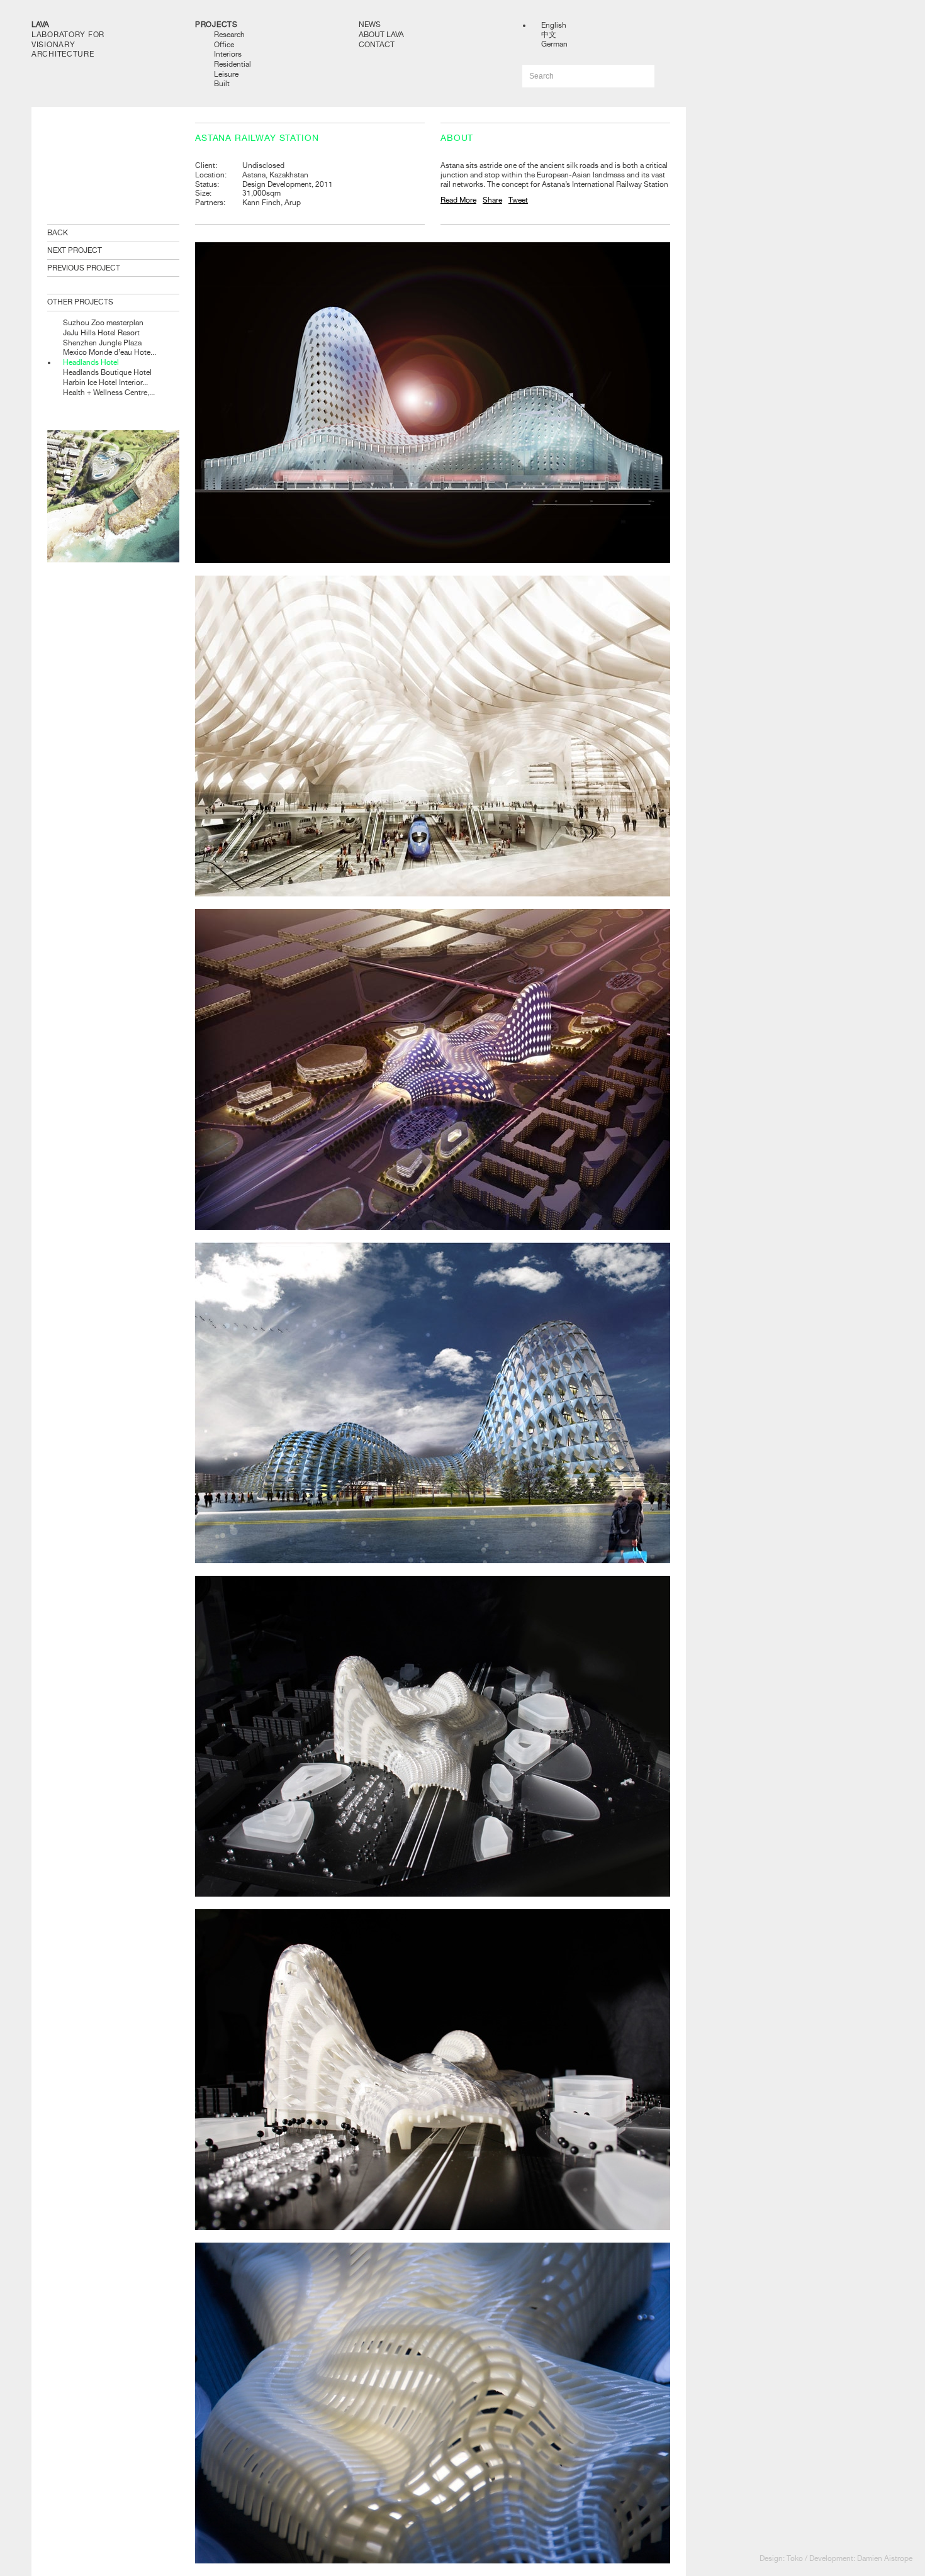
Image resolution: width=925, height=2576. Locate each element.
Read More (458, 200)
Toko (795, 2558)
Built (222, 84)
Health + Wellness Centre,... (109, 393)
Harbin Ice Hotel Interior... (105, 382)
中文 (549, 35)
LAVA (40, 25)
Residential (233, 64)
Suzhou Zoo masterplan (103, 323)
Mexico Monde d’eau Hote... (109, 352)
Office (224, 45)
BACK (58, 233)
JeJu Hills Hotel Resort (101, 333)
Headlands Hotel (91, 362)
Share (492, 200)
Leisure (226, 74)
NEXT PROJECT (75, 250)
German (554, 44)
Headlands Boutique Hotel (107, 372)
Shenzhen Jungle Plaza (102, 343)
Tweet (518, 200)
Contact (377, 45)
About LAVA (381, 35)
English (554, 25)
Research (229, 35)
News (370, 25)
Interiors (228, 54)
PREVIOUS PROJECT (84, 268)
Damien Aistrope (885, 2558)
